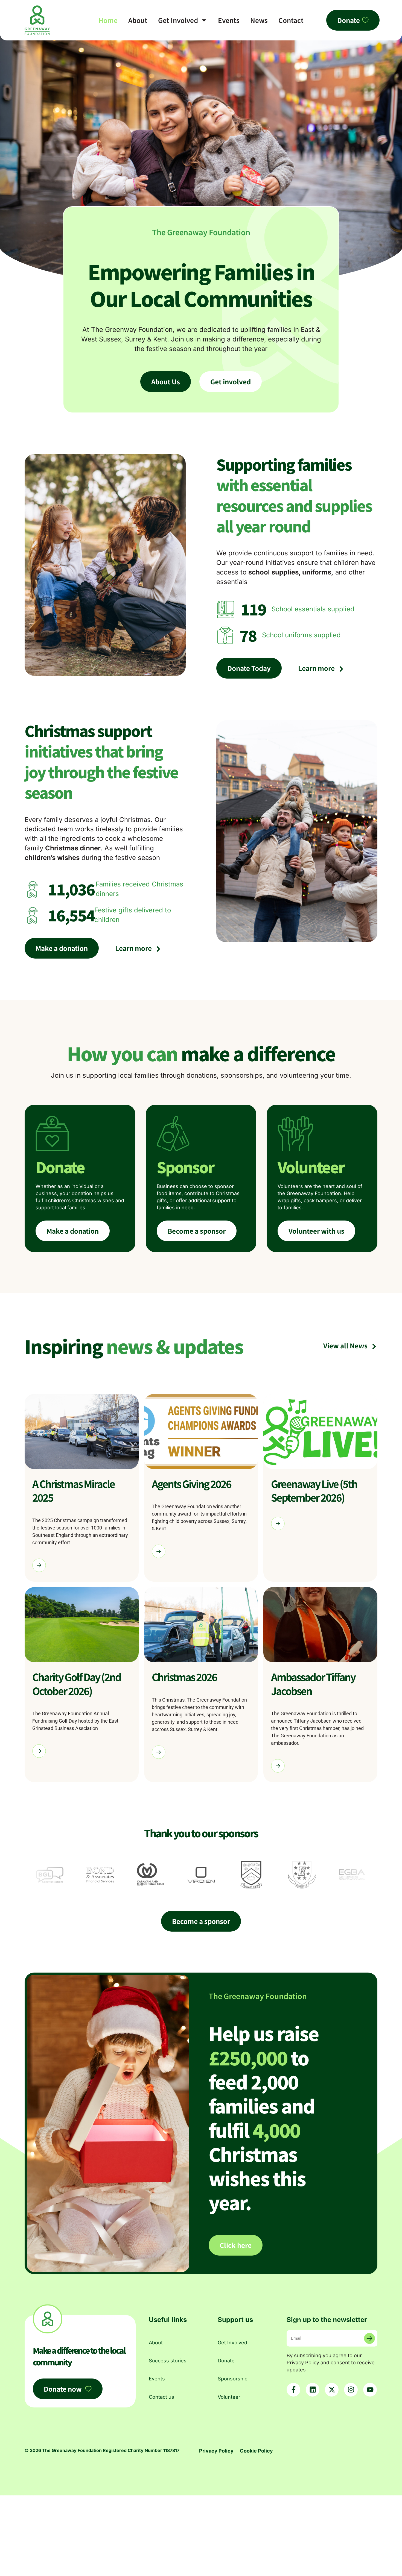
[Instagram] (351, 2390)
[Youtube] (370, 2390)
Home (108, 20)
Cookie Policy (256, 2451)
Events (229, 20)
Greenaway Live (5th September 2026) (314, 1491)
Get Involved (178, 20)
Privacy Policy (216, 2451)
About (138, 20)
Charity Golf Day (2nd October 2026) (77, 1684)
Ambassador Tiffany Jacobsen (313, 1684)
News (259, 20)
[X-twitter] (332, 2390)
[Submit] (369, 2338)
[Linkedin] (313, 2390)
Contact (291, 20)
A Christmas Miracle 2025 (73, 1491)
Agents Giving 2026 (191, 1484)
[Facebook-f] (293, 2390)
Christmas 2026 (184, 1677)
